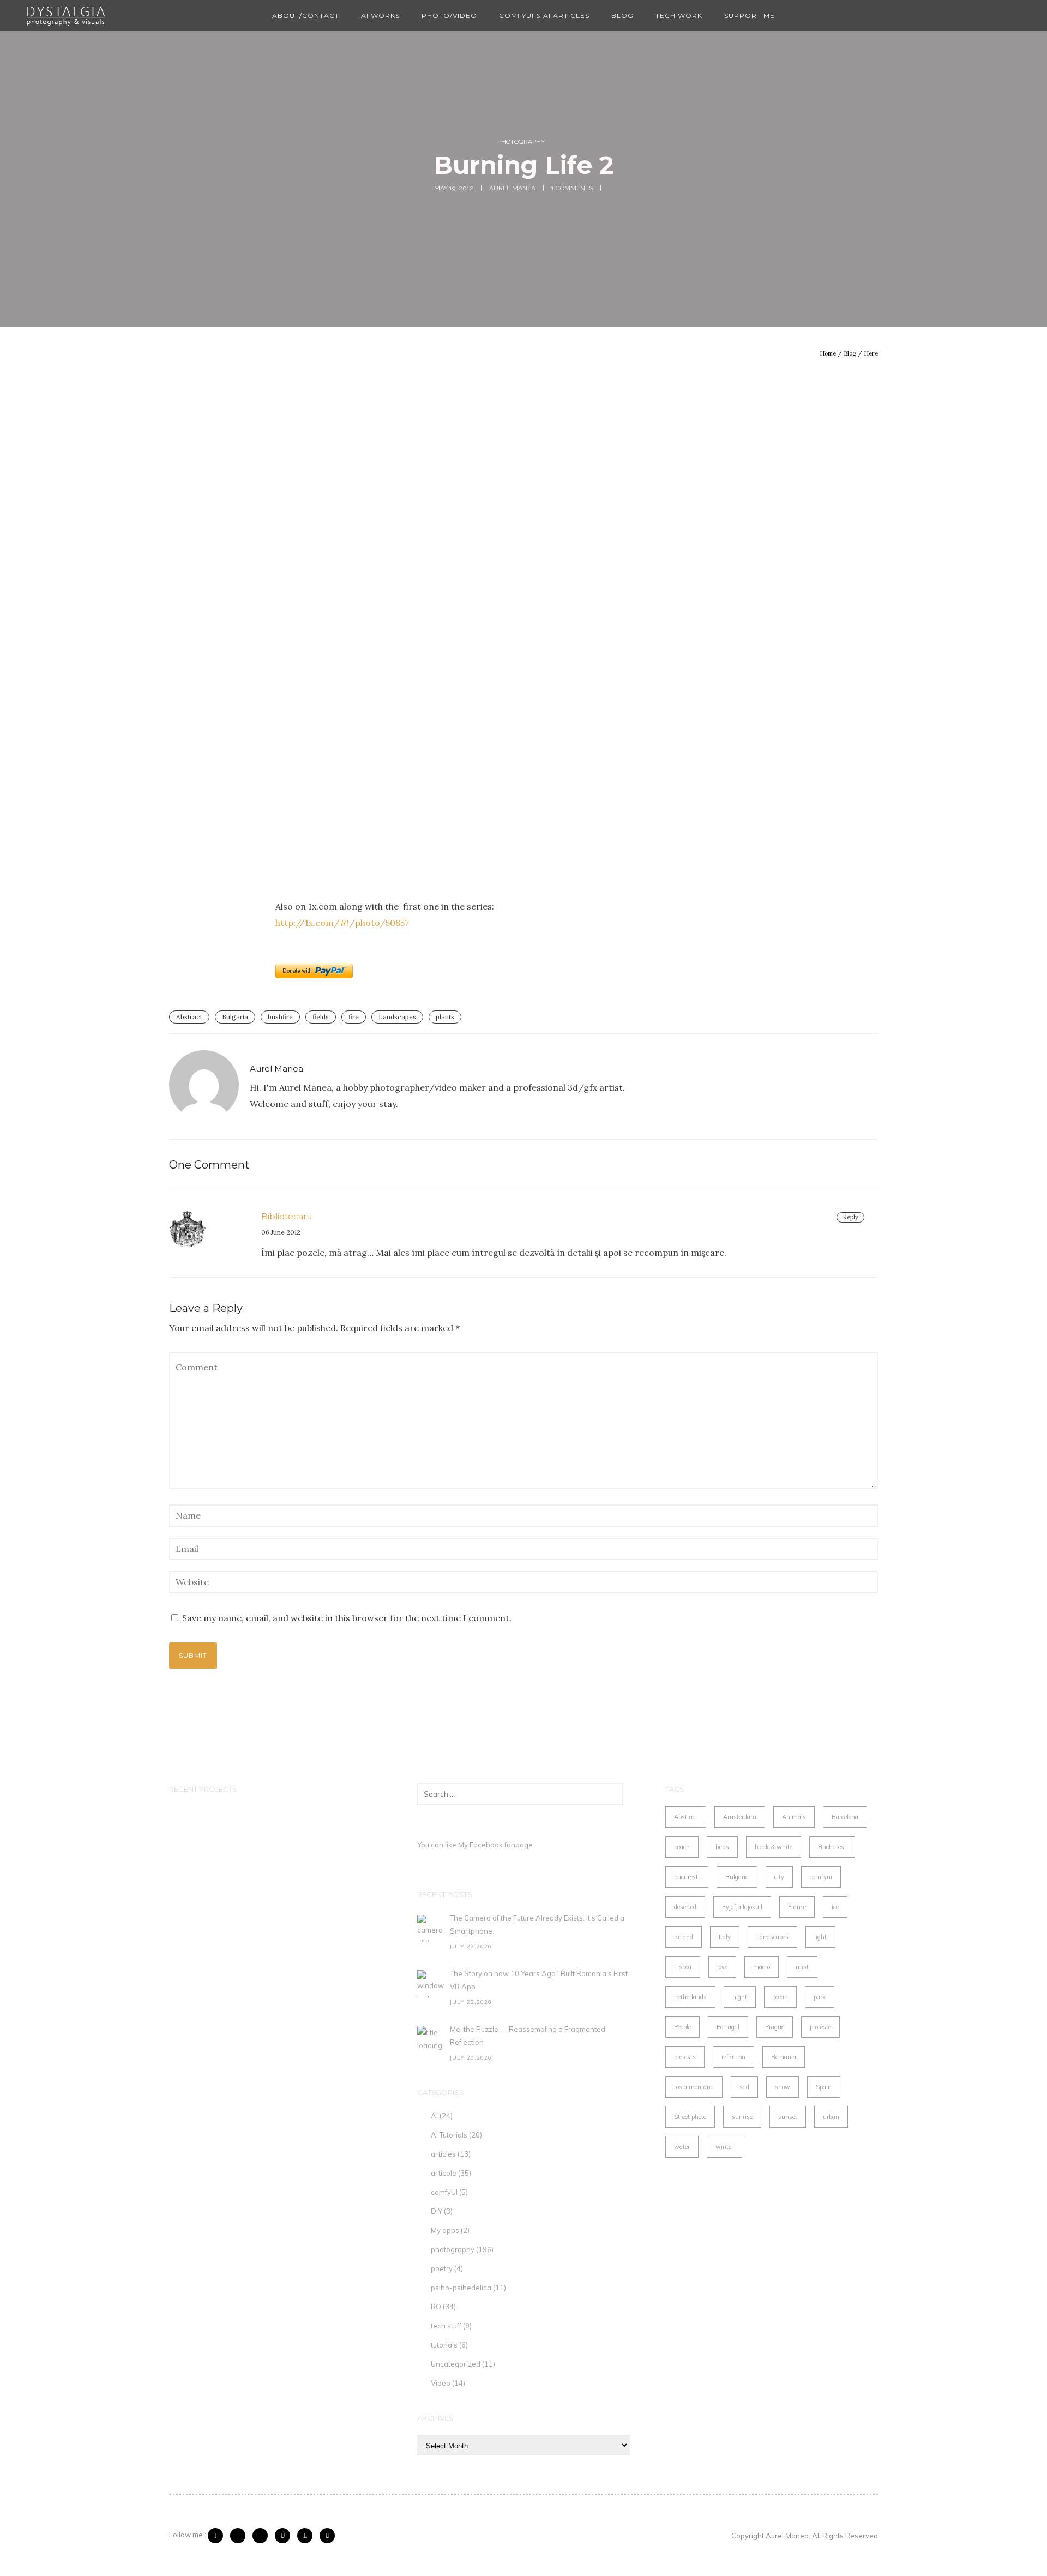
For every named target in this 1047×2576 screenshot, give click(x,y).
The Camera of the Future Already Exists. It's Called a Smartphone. (537, 1924)
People (682, 2027)
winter (724, 2147)
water (682, 2147)
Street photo (690, 2117)
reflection (733, 2057)
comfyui (821, 1877)
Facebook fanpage (501, 1845)
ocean (780, 1997)
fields (321, 1017)
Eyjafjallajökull (742, 1907)
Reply (850, 1217)
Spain (824, 2087)
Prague (775, 2027)
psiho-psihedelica (461, 2288)
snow (783, 2087)
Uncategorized (456, 2364)
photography (521, 142)
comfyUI (444, 2192)
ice (835, 1907)
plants (445, 1017)
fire (354, 1017)
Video (441, 2383)
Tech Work (679, 16)
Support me (750, 16)
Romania (784, 2057)
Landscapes (397, 1017)
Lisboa (683, 1967)
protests (685, 2057)
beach (682, 1847)
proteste (820, 2027)
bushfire (280, 1017)
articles (443, 2154)
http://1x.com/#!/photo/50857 (342, 923)
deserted (685, 1907)
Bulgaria (235, 1017)
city (779, 1877)
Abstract (189, 1017)
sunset (788, 2117)
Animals (794, 1817)
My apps (445, 2230)
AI (434, 2116)
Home (828, 353)
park (820, 1997)
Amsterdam (740, 1817)
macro (762, 1967)
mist (802, 1967)
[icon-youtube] (327, 2536)
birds (722, 1847)
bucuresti (687, 1877)
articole (444, 2173)
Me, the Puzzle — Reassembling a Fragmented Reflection (528, 2036)
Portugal (728, 2027)
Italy (725, 1937)
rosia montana (694, 2087)
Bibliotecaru (287, 1216)
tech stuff (446, 2326)
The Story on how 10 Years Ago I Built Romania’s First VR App (539, 1980)
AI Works (380, 16)
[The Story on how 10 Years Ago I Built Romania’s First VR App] (431, 1984)
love (722, 1967)
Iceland (684, 1937)
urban (831, 2117)
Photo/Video (449, 16)
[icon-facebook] (218, 2536)
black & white (774, 1847)
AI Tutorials (449, 2135)
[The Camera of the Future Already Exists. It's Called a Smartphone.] (431, 1928)
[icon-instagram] (285, 2536)
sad (744, 2087)
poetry (442, 2268)
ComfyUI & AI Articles (544, 16)
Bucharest (832, 1847)
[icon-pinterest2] (263, 2536)
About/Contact (306, 16)
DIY (437, 2211)
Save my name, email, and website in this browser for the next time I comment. (347, 1618)
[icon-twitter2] (240, 2536)
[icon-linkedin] (308, 2536)
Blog (622, 16)
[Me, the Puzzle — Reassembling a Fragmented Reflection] (431, 2039)
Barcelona (845, 1817)
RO (436, 2307)
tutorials (444, 2345)
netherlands (690, 1997)
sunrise (742, 2117)
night (740, 1997)
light (820, 1937)
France (797, 1907)
